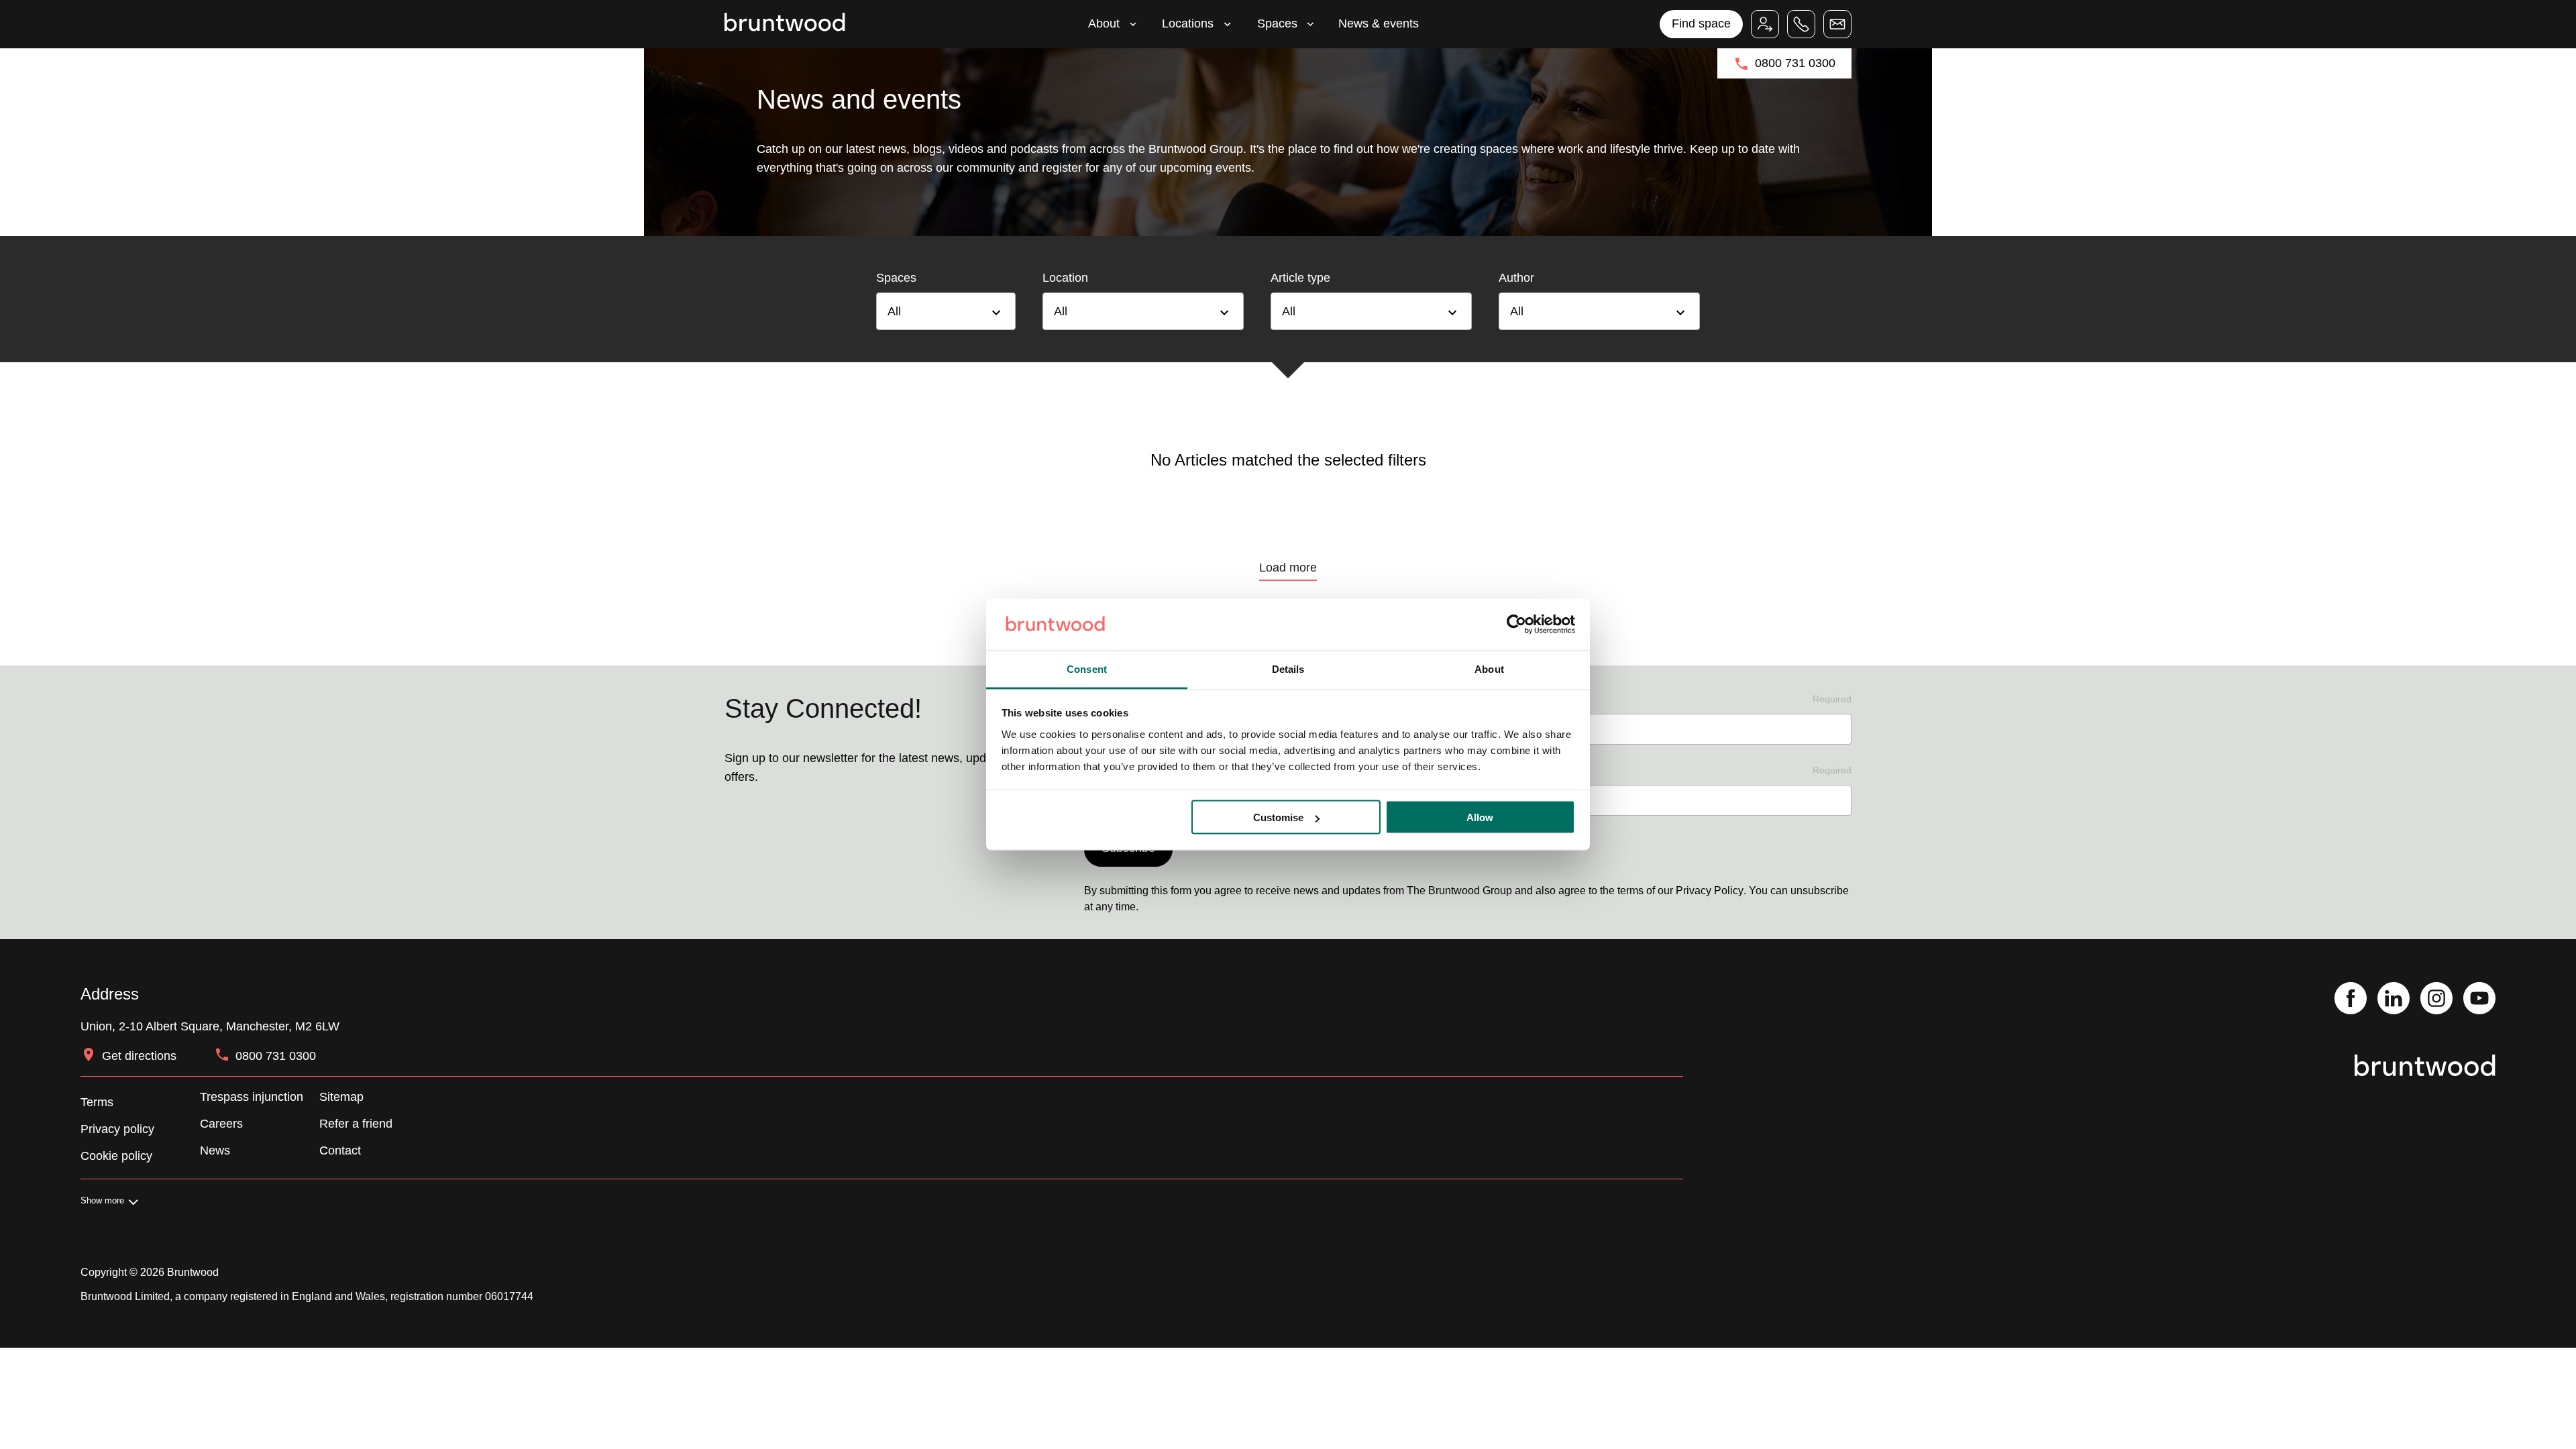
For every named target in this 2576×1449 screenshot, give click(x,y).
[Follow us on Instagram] (2436, 1000)
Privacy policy (117, 1129)
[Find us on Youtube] (2479, 1000)
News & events (1379, 23)
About (1104, 23)
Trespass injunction (252, 1097)
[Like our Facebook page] (2351, 1000)
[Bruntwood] (785, 24)
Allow (1480, 817)
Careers (221, 1124)
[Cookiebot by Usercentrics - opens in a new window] (1516, 625)
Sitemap (341, 1097)
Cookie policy (116, 1156)
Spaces (1277, 23)
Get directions (139, 1056)
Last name (1667, 699)
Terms (97, 1102)
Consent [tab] (1087, 668)
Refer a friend (356, 1124)
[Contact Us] (1837, 24)
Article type (1300, 278)
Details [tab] (1288, 668)
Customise (1278, 817)
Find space (1701, 23)
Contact (340, 1150)
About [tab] (1489, 668)
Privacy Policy (1710, 891)
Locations (1188, 23)
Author (1516, 278)
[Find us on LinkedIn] (2394, 1000)
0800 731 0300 (1795, 63)
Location (1065, 278)
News (215, 1150)
